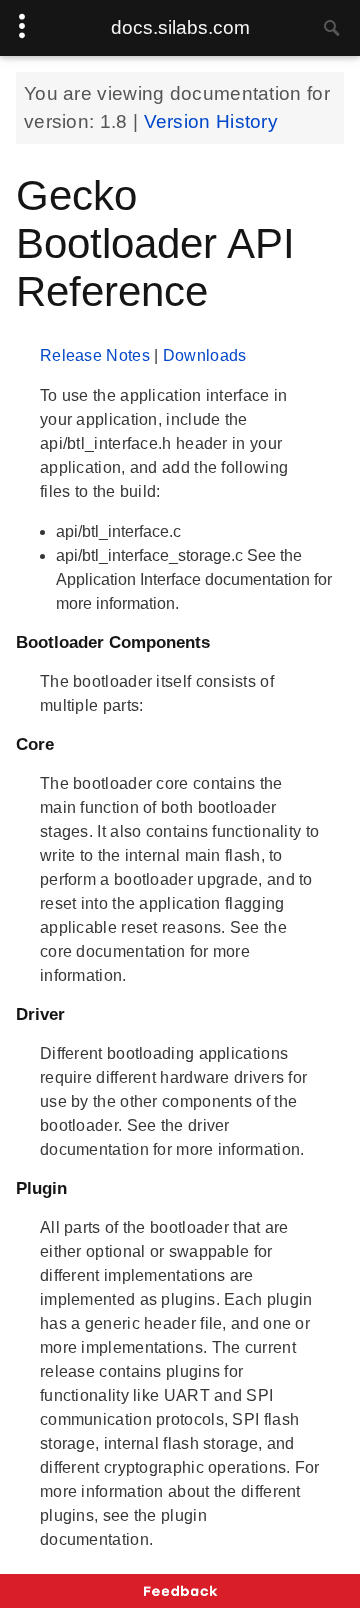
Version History (211, 121)
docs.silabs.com (180, 27)
